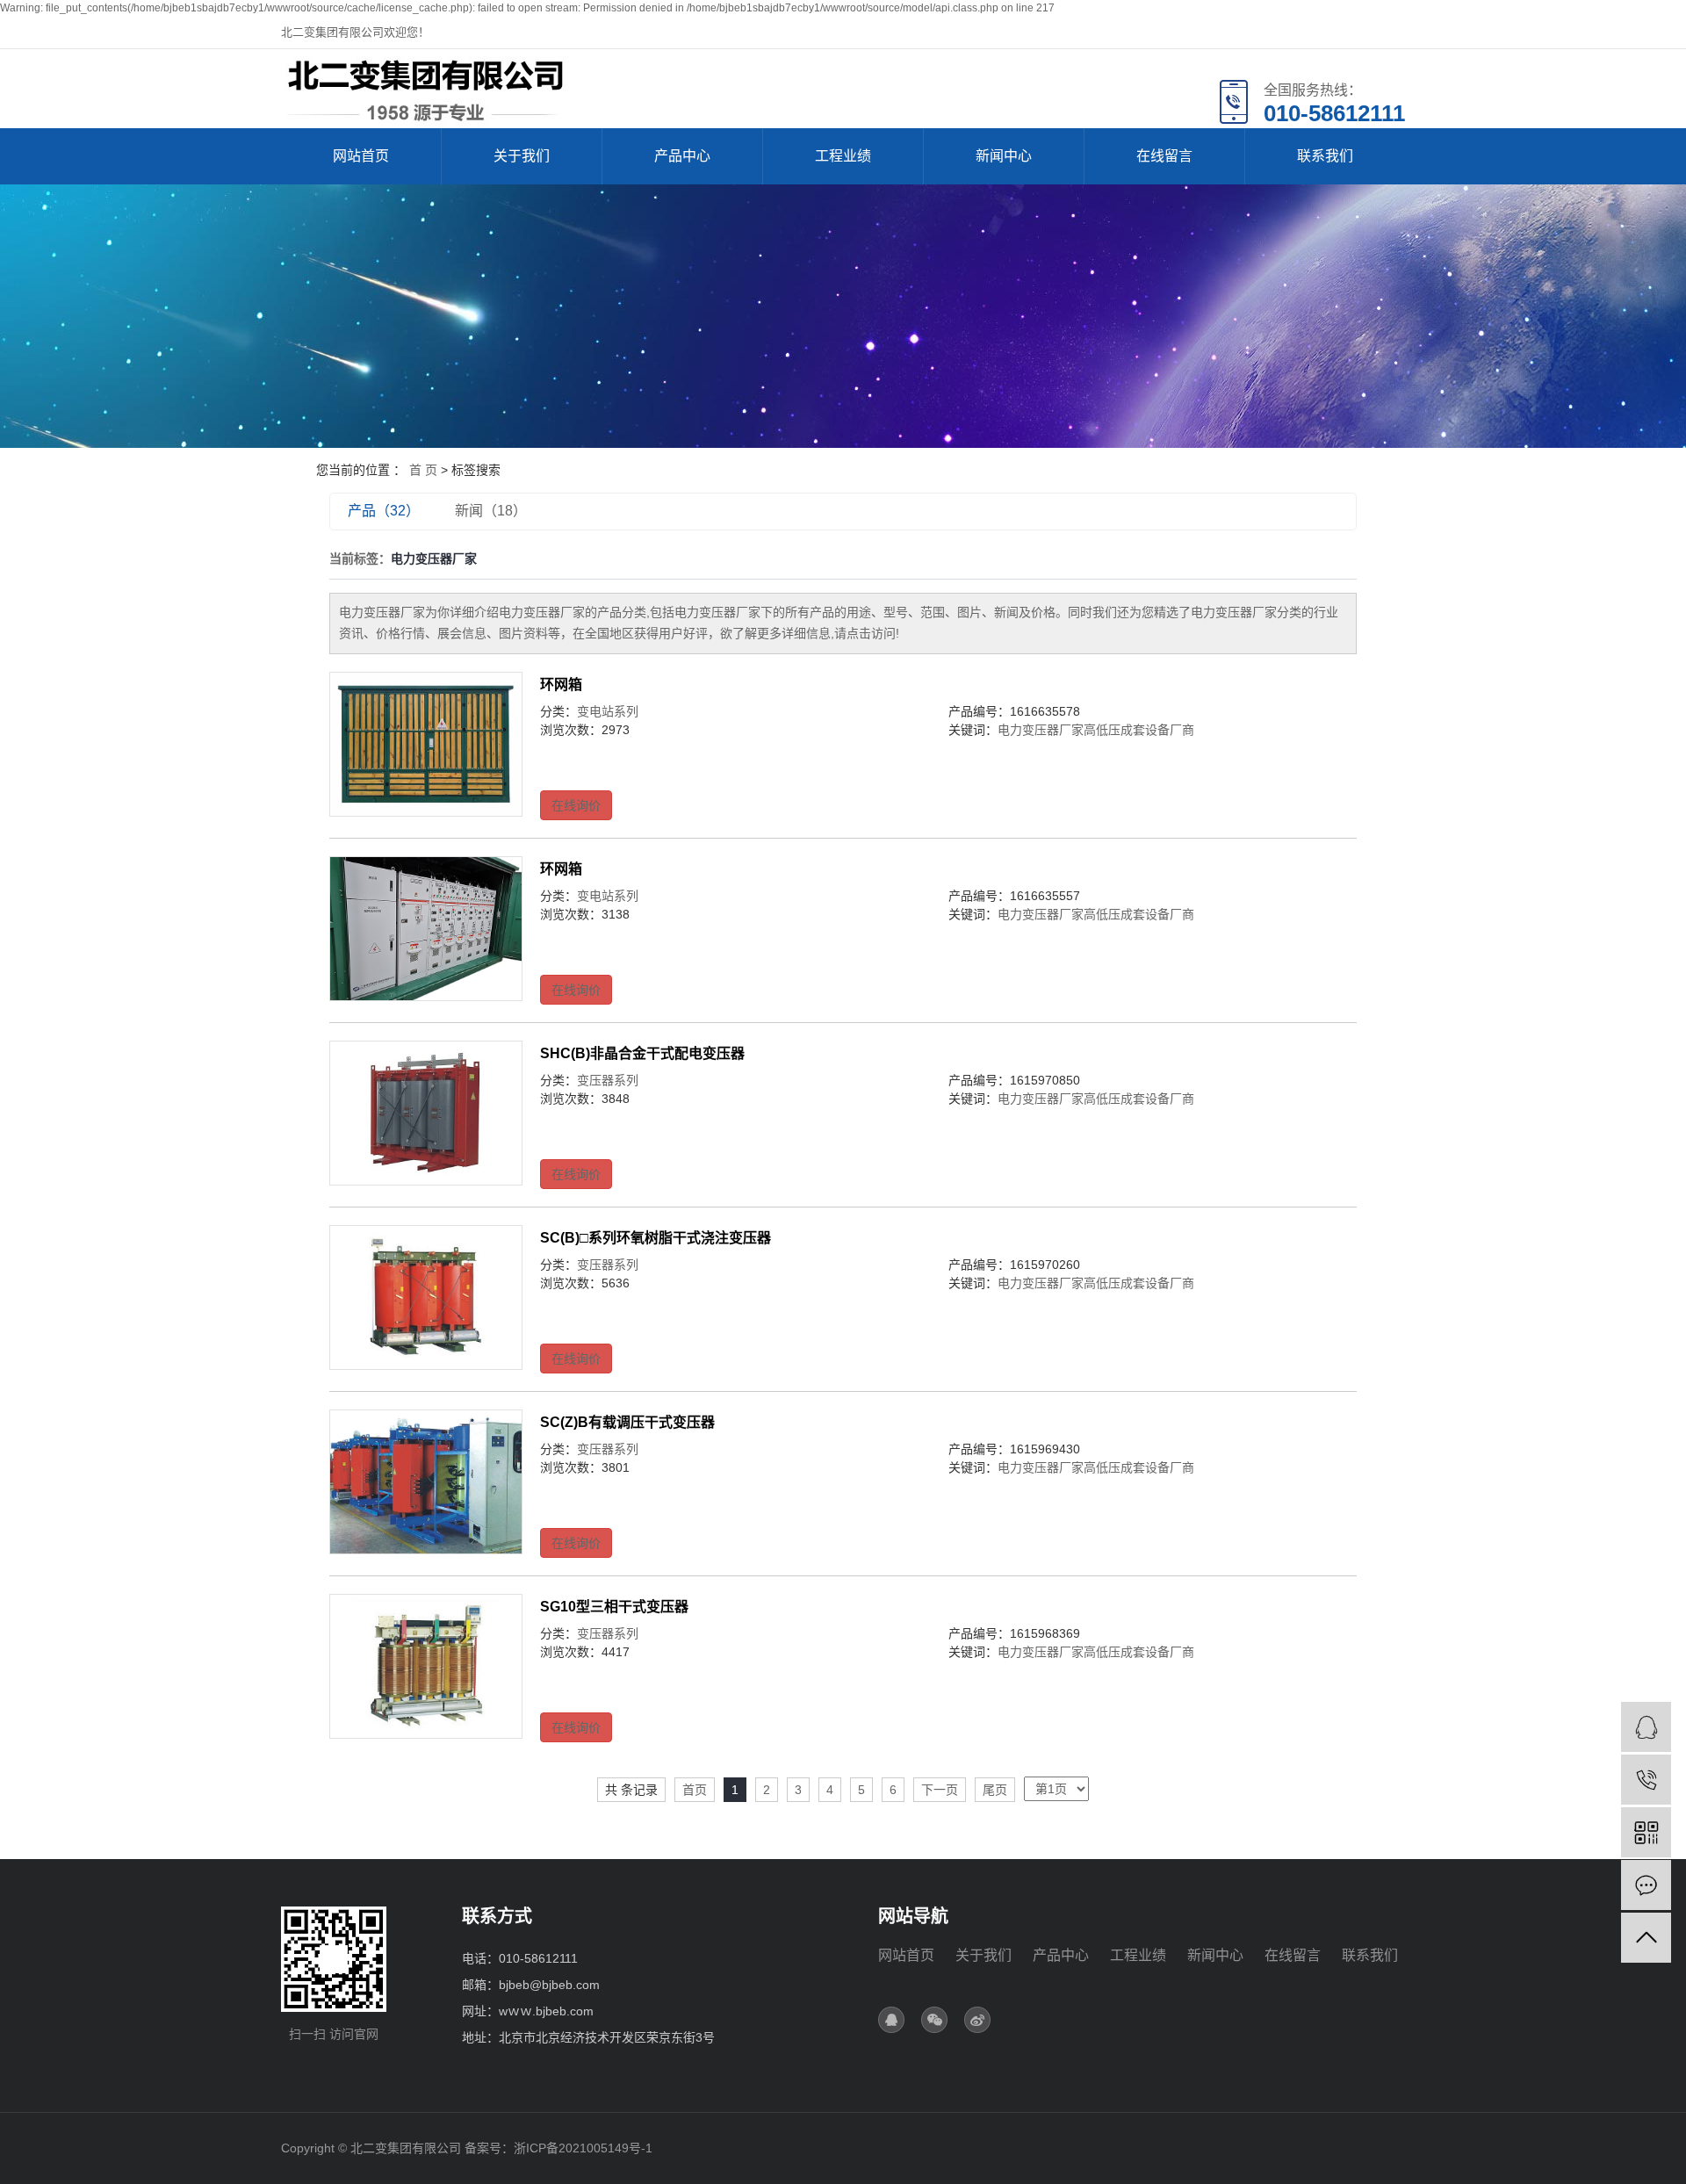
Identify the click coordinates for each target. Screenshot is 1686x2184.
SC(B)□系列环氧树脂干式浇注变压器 (656, 1238)
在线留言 (1164, 156)
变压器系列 (608, 1080)
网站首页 (361, 156)
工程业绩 (843, 156)
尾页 (995, 1790)
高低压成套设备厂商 (1139, 730)
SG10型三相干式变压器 (614, 1607)
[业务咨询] (1646, 1727)
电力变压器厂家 (1041, 730)
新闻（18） (491, 511)
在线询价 (576, 805)
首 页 (423, 470)
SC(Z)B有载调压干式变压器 (627, 1422)
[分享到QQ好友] (891, 2020)
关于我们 (522, 156)
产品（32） (384, 511)
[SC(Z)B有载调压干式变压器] (426, 1482)
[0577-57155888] (1646, 1780)
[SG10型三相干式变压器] (426, 1667)
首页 (695, 1790)
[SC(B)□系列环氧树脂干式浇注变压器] (426, 1298)
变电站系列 (608, 711)
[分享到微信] (934, 2020)
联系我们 (1325, 156)
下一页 (940, 1790)
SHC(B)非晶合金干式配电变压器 (642, 1053)
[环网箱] (426, 745)
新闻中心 (1004, 156)
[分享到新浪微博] (977, 2020)
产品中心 (682, 156)
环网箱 (561, 685)
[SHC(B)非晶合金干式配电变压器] (426, 1114)
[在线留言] (1646, 1885)
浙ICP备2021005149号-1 (583, 2148)
